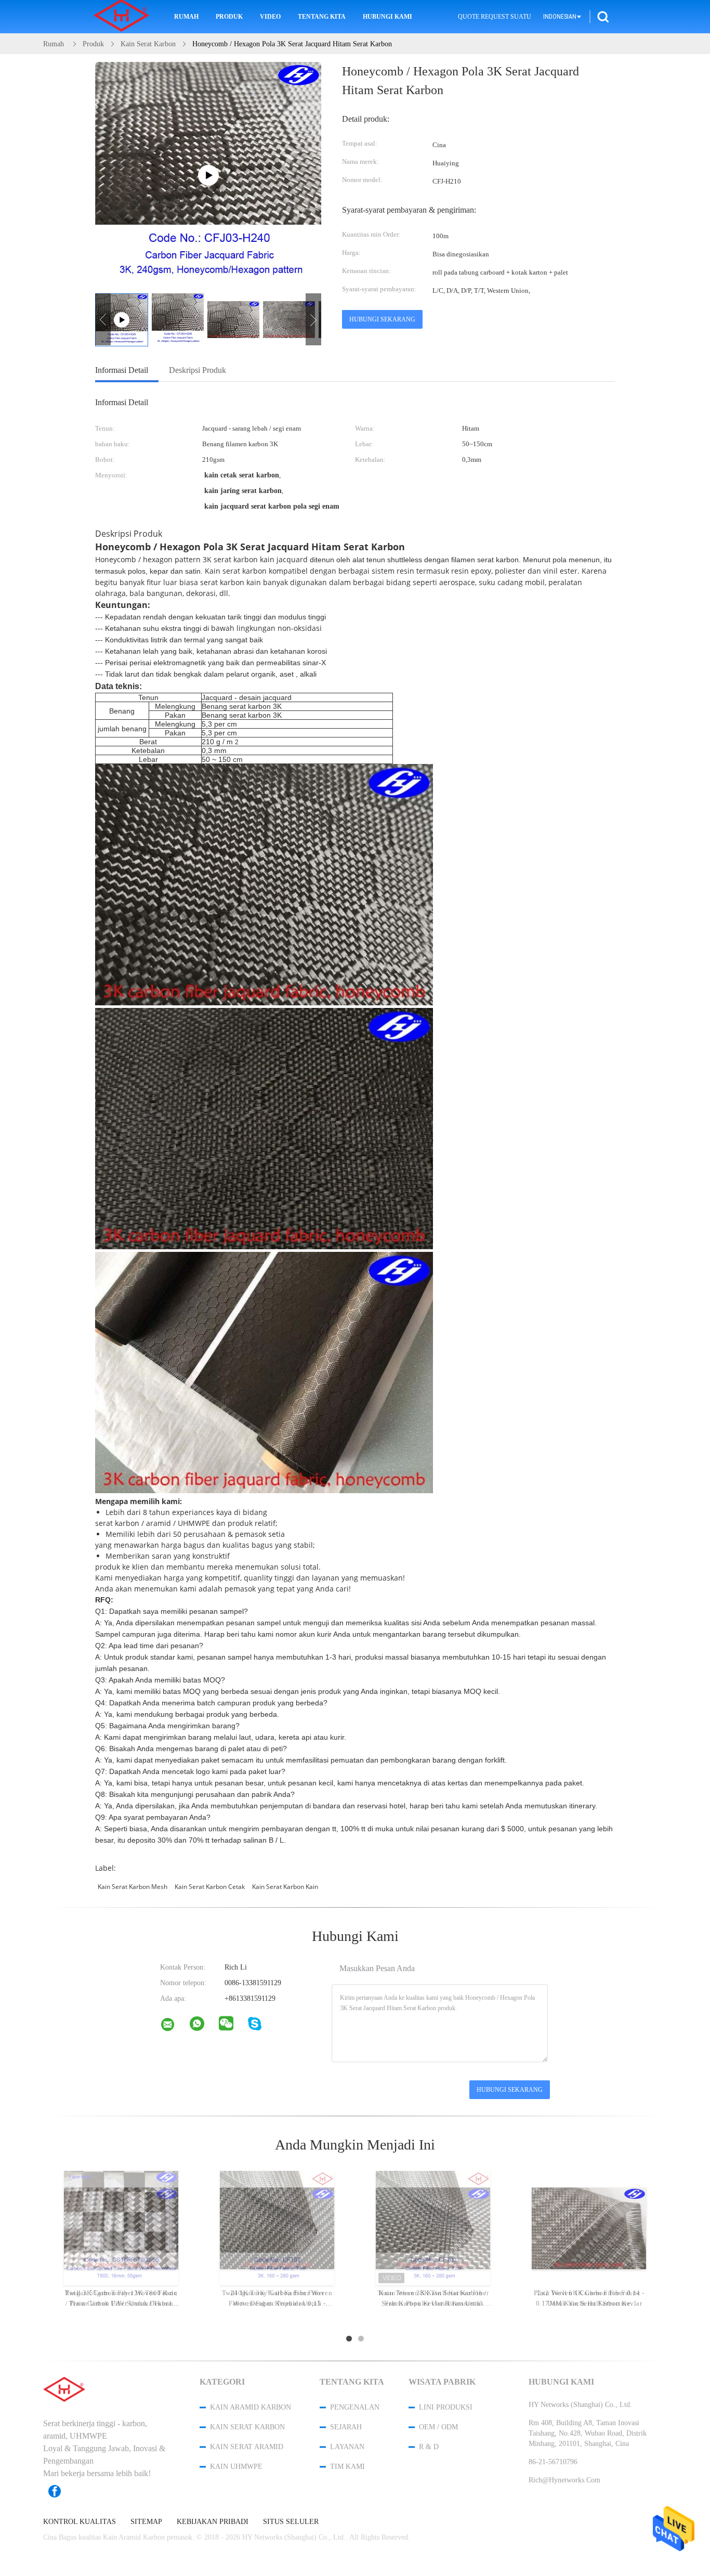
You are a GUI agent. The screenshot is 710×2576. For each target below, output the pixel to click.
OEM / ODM (438, 2427)
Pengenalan (355, 2407)
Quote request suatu (495, 17)
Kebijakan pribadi (213, 2522)
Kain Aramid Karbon (251, 2407)
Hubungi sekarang (382, 319)
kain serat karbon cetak (210, 1887)
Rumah (186, 17)
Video (270, 17)
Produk (229, 17)
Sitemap (146, 2522)
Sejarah (346, 2427)
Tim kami (347, 2467)
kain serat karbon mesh (133, 1887)
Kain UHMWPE (236, 2467)
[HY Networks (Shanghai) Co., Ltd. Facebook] (60, 2491)
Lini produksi (446, 2407)
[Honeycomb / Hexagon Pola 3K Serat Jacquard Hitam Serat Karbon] (178, 319)
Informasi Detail (122, 370)
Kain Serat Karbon (247, 2427)
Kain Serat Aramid (247, 2447)
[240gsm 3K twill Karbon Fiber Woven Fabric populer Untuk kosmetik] (277, 2228)
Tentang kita (322, 17)
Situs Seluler (291, 2522)
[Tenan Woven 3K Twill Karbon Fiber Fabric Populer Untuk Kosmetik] (433, 2228)
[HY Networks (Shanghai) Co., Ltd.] (174, 2027)
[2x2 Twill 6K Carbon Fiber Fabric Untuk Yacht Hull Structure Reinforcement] (589, 2228)
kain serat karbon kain (285, 1887)
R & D (429, 2447)
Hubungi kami (387, 17)
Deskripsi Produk (198, 370)
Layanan (347, 2447)
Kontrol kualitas (80, 2522)
